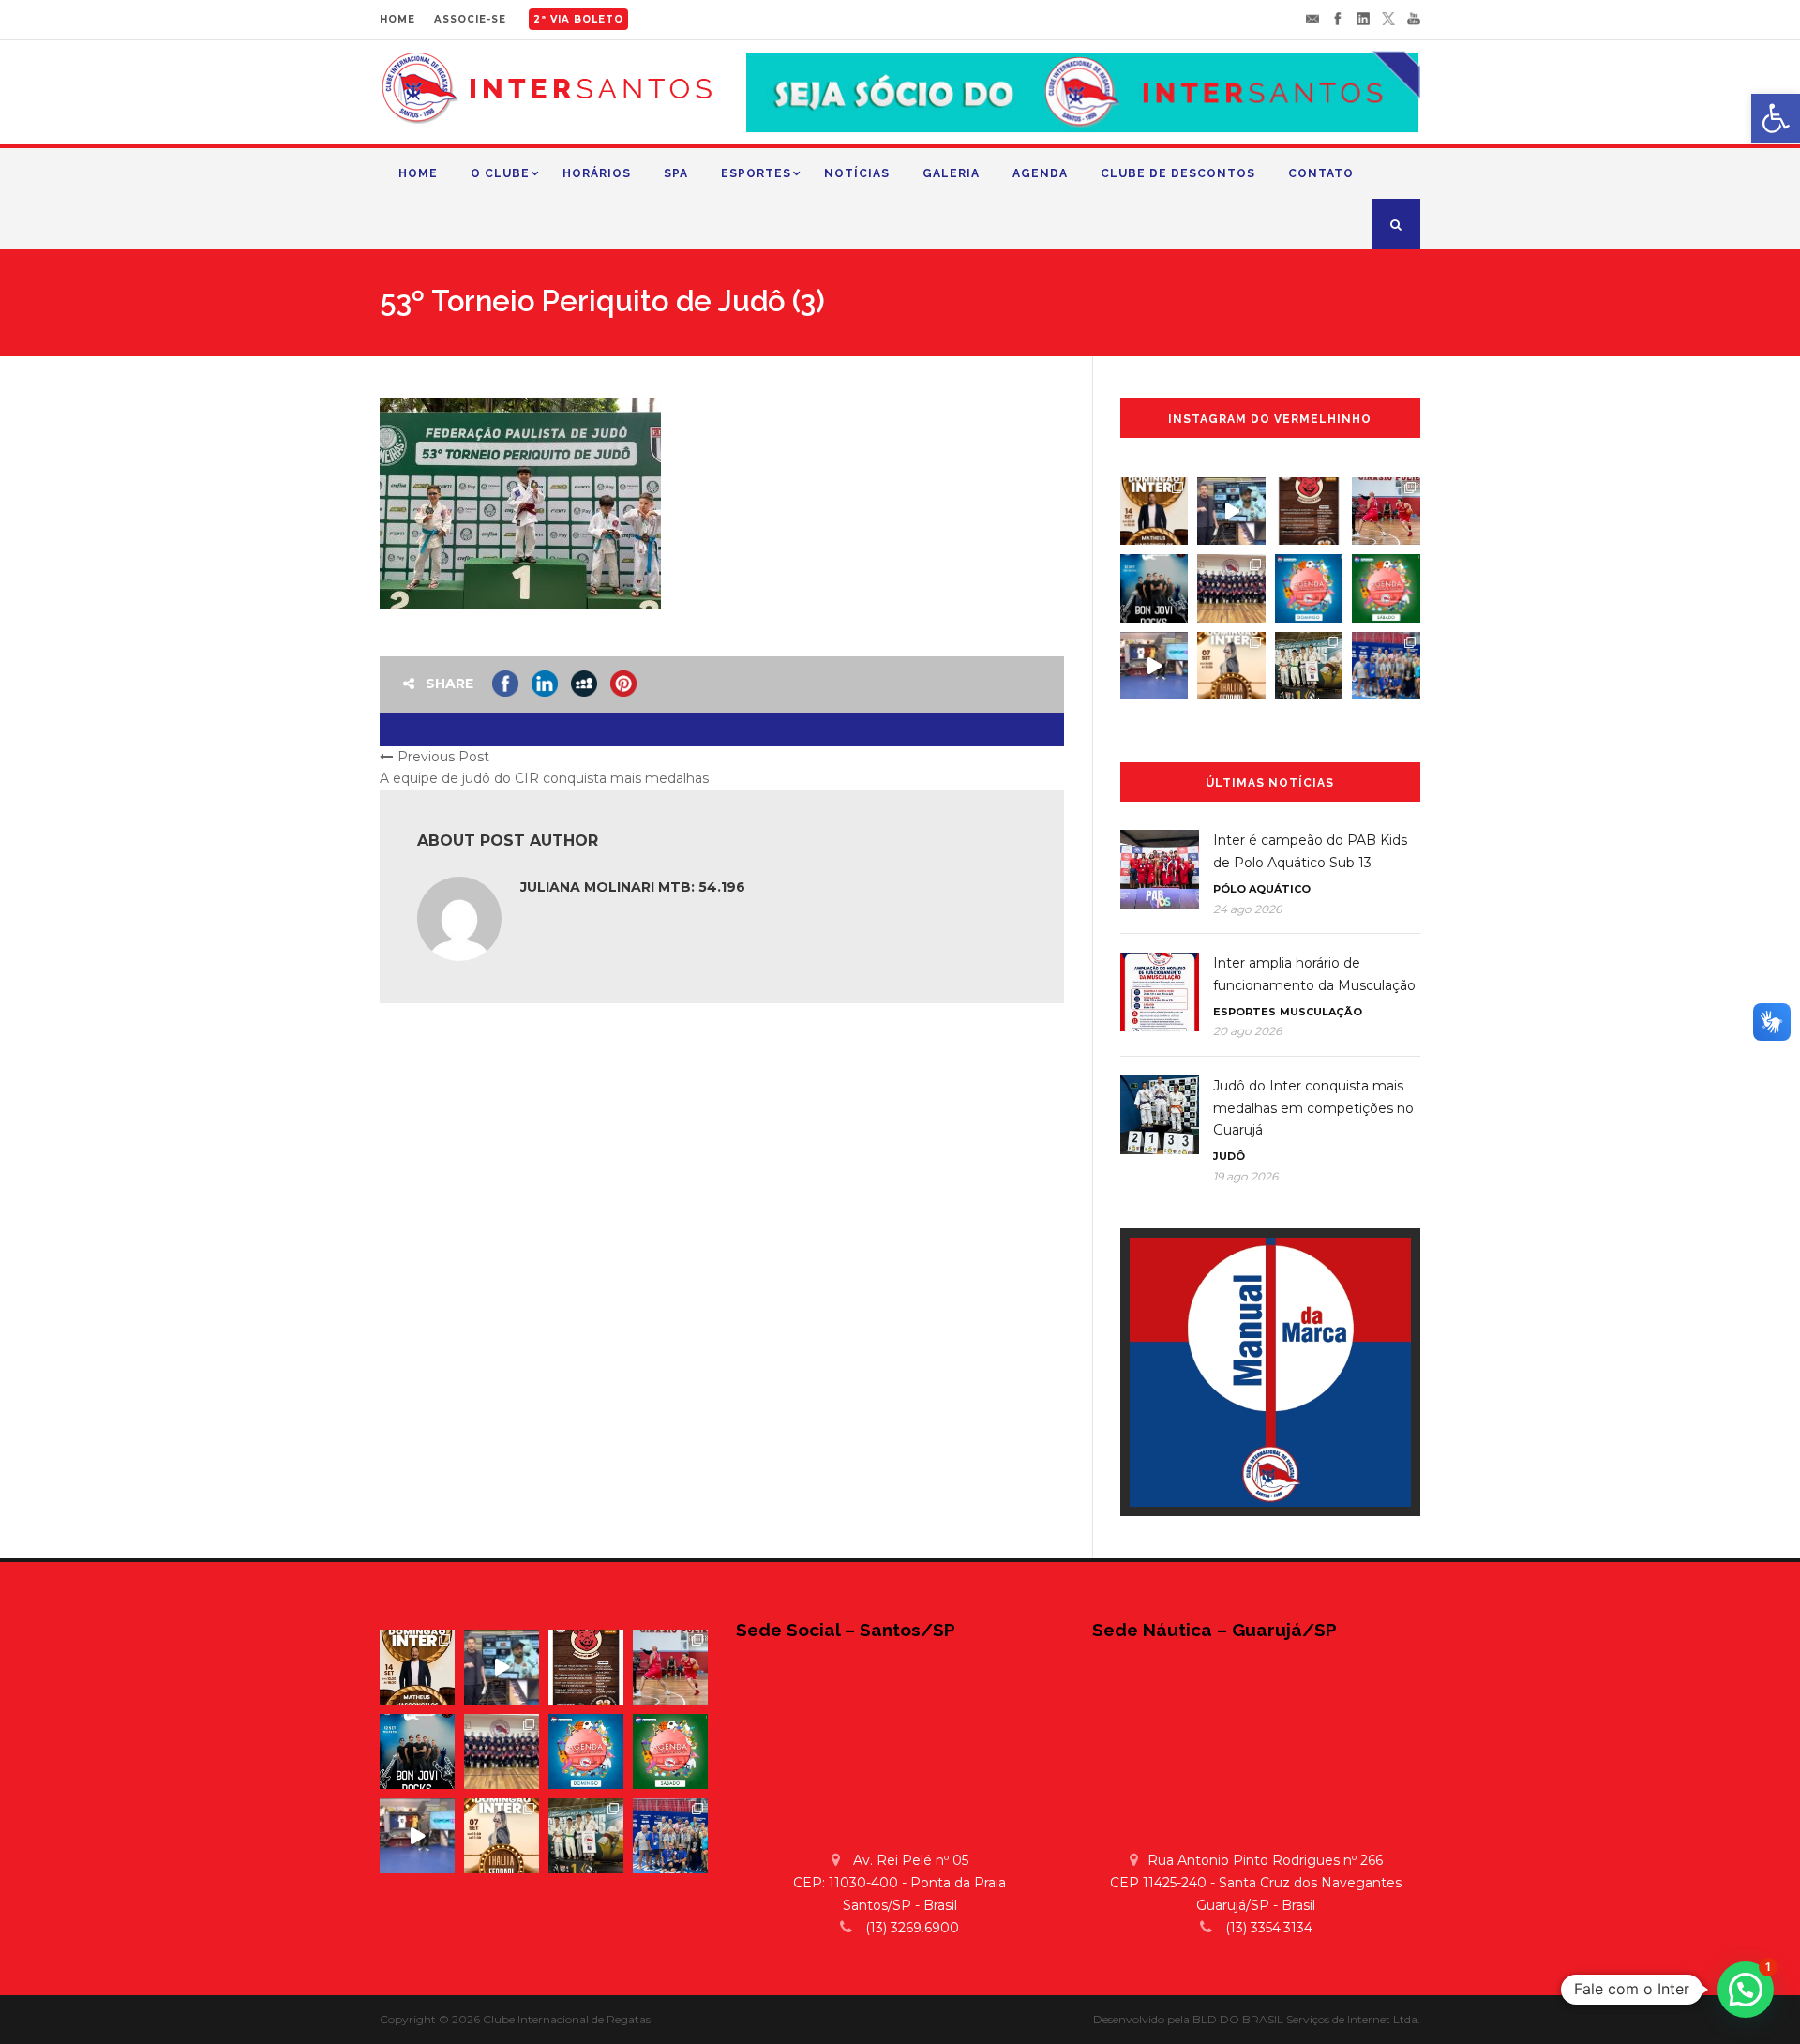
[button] (1746, 1990)
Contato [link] (1321, 173)
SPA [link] (676, 173)
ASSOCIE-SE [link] (470, 19)
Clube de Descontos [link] (1178, 173)
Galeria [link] (951, 173)
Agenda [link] (1040, 173)
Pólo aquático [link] (1262, 889)
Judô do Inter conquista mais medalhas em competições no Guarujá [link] (1313, 1108)
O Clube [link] (500, 173)
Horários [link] (597, 173)
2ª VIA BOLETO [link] (578, 19)
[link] (1776, 118)
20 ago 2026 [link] (1247, 1031)
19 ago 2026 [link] (1245, 1176)
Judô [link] (1229, 1156)
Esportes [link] (756, 173)
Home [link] (418, 173)
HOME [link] (397, 19)
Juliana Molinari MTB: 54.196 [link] (633, 887)
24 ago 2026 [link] (1247, 909)
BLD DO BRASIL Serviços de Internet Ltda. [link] (1306, 2019)
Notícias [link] (857, 173)
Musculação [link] (1321, 1012)
